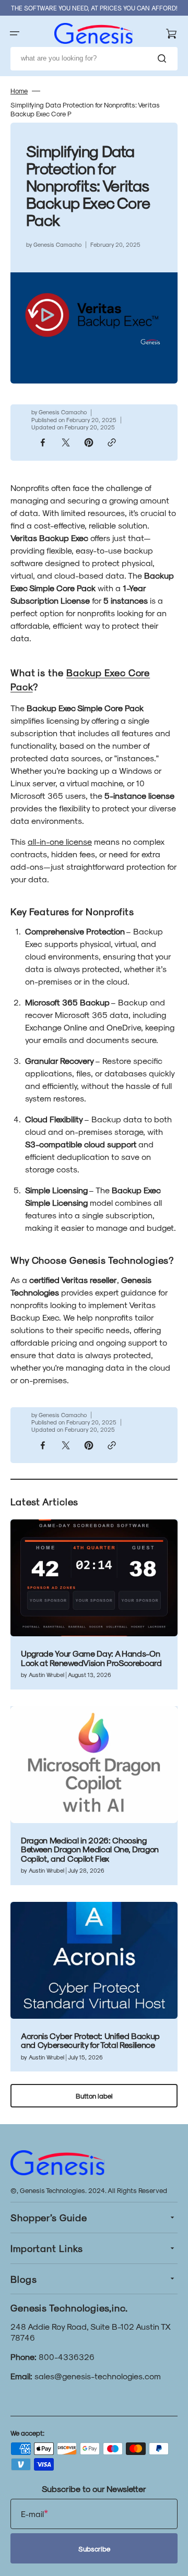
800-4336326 (67, 2357)
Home (19, 91)
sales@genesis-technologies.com (98, 2376)
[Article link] (94, 1604)
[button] (15, 33)
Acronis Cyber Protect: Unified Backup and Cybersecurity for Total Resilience (90, 2040)
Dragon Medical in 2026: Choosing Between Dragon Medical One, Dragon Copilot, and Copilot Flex (90, 1849)
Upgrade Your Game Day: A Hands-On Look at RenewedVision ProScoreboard (91, 1658)
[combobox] (94, 59)
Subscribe (94, 2549)
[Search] (164, 58)
